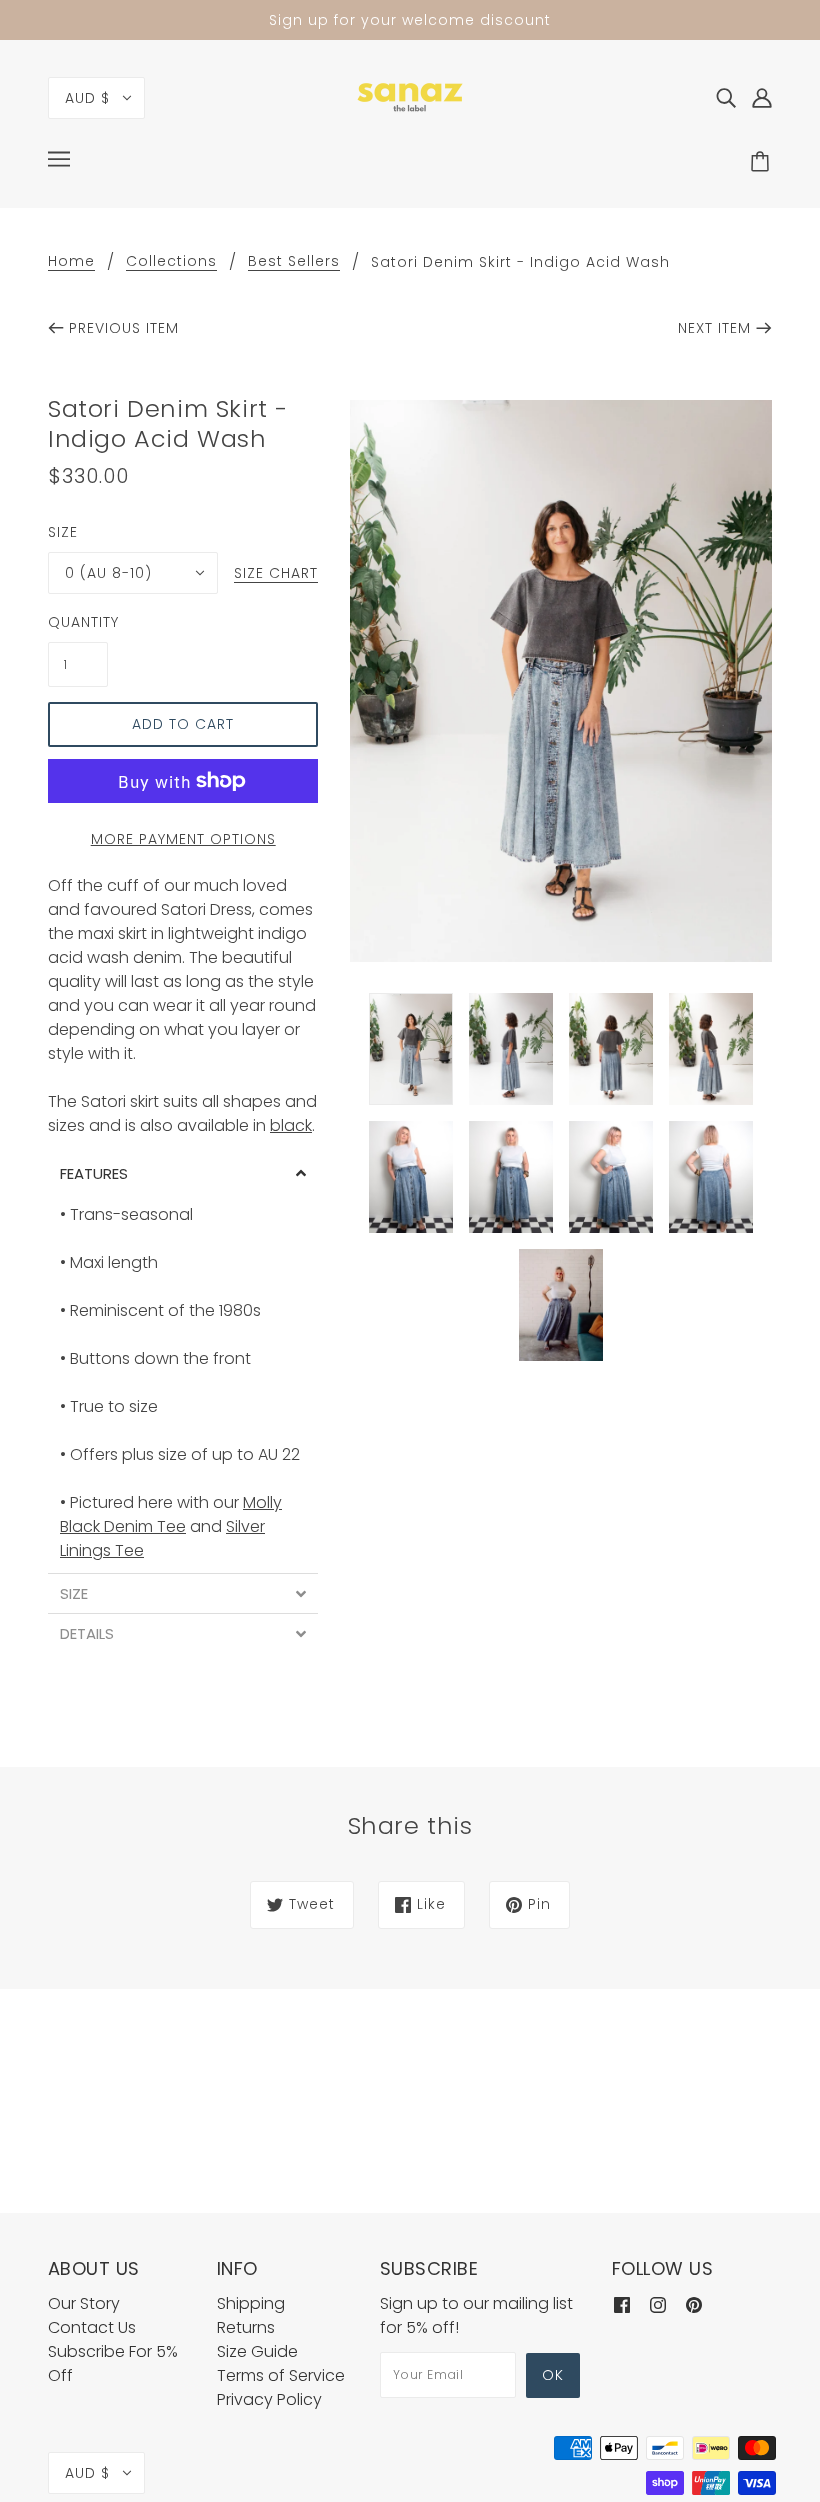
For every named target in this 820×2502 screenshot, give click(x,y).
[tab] (183, 1173)
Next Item (714, 328)
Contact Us (92, 2327)
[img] (726, 98)
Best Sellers (294, 262)
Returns (246, 2327)
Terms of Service (281, 2375)
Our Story (84, 2303)
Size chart (276, 574)
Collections (171, 262)
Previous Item (124, 328)
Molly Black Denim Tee (171, 1514)
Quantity (78, 622)
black (291, 1125)
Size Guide (257, 2351)
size (63, 532)
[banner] (410, 96)
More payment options (183, 839)
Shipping (251, 2303)
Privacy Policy (269, 2399)
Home (71, 262)
